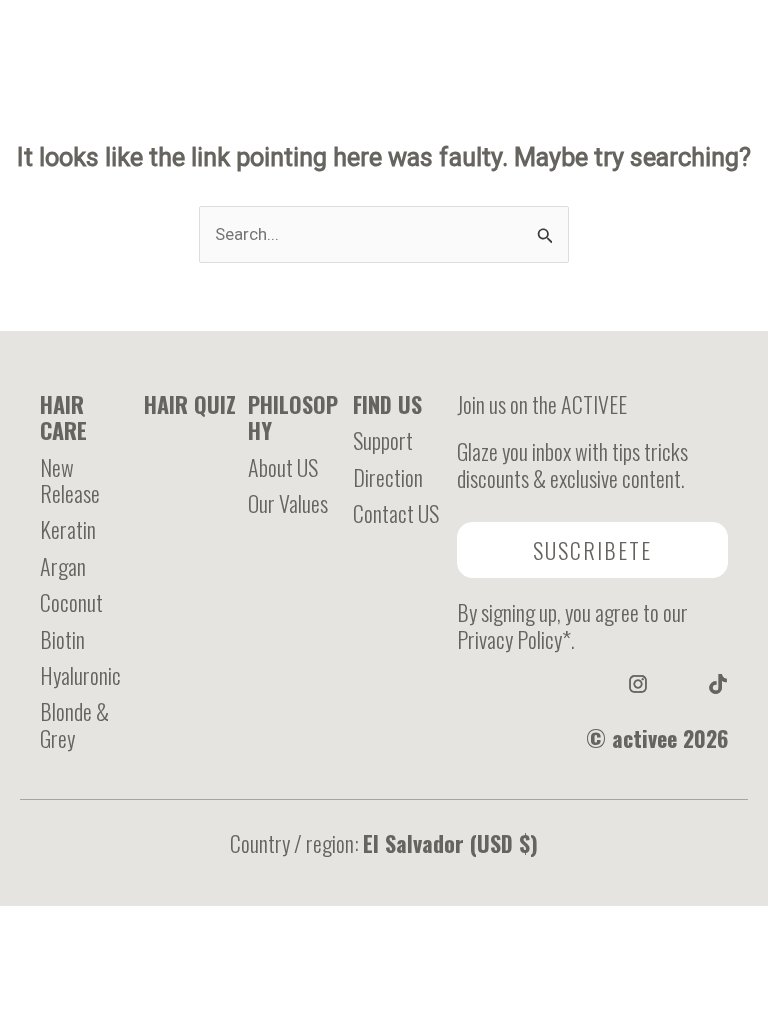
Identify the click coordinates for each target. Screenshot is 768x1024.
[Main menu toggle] (32, 118)
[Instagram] (721, 119)
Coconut (71, 602)
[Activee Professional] (376, 118)
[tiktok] (718, 684)
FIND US (387, 404)
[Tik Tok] (746, 119)
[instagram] (638, 684)
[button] (592, 550)
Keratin (68, 529)
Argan (63, 566)
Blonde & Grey (74, 724)
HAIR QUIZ (190, 404)
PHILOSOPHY (293, 417)
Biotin (62, 639)
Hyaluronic (80, 675)
